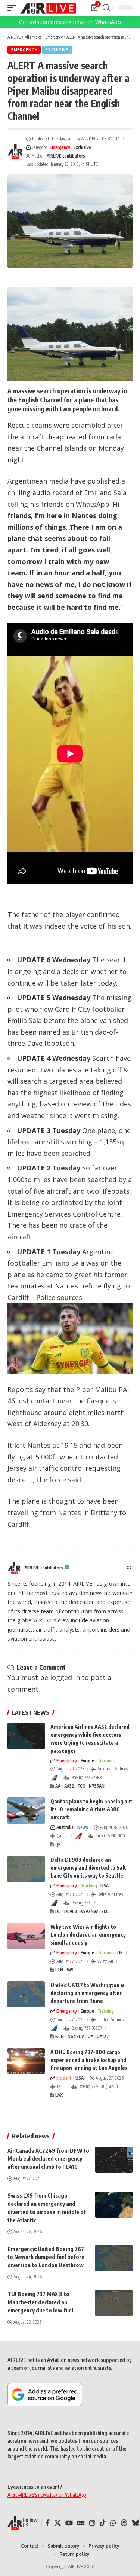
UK (120, 1953)
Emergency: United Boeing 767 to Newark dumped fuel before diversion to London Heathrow (46, 2257)
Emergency (24, 50)
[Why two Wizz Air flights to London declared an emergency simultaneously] (26, 1936)
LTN (59, 1970)
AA (58, 1786)
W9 (70, 1970)
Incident (64, 2078)
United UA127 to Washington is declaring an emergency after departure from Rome (88, 1993)
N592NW (89, 1911)
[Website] (129, 1568)
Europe (87, 1761)
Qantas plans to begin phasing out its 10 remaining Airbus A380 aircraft (91, 1809)
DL (58, 1911)
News (83, 1827)
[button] (14, 8)
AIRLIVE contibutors (66, 156)
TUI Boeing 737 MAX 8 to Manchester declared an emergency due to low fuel (40, 2302)
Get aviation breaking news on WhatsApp (70, 22)
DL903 (71, 1911)
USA (105, 1886)
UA (91, 2036)
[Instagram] (92, 2523)
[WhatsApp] (113, 2523)
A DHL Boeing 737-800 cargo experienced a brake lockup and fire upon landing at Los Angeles (89, 2060)
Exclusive (57, 50)
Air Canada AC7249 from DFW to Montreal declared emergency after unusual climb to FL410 (48, 2159)
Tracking (106, 1761)
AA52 (69, 1786)
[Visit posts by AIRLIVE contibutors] (15, 152)
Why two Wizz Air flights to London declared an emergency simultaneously (88, 1935)
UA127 (103, 2036)
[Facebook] (48, 2523)
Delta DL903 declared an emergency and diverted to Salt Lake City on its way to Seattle (88, 1868)
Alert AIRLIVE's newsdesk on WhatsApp (47, 2495)
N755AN (97, 1786)
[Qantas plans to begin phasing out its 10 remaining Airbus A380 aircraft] (26, 1811)
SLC (105, 1911)
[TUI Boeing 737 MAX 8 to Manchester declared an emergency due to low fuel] (114, 2303)
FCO (82, 1786)
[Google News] (81, 2523)
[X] (57, 2523)
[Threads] (124, 2523)
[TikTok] (103, 2523)
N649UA (76, 2036)
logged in (65, 1677)
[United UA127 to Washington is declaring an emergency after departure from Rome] (26, 1994)
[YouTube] (69, 2523)
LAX (59, 2095)
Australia (65, 1827)
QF (58, 1844)
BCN (60, 2036)
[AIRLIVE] (48, 8)
